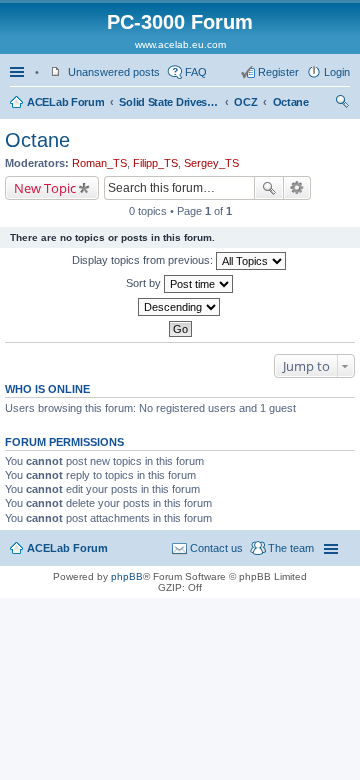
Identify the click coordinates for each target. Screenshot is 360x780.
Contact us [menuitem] (216, 548)
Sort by (145, 283)
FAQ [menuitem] (196, 72)
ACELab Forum (65, 102)
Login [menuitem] (337, 72)
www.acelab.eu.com (180, 44)
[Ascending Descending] (180, 307)
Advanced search (297, 188)
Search (269, 188)
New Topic (45, 188)
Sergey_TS (211, 163)
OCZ (245, 102)
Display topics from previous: (144, 260)
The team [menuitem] (291, 548)
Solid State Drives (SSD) (169, 102)
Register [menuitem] (278, 72)
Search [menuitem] (342, 104)
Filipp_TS (155, 163)
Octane (291, 102)
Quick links (19, 72)
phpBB (127, 576)
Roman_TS (99, 163)
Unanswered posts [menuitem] (114, 72)
